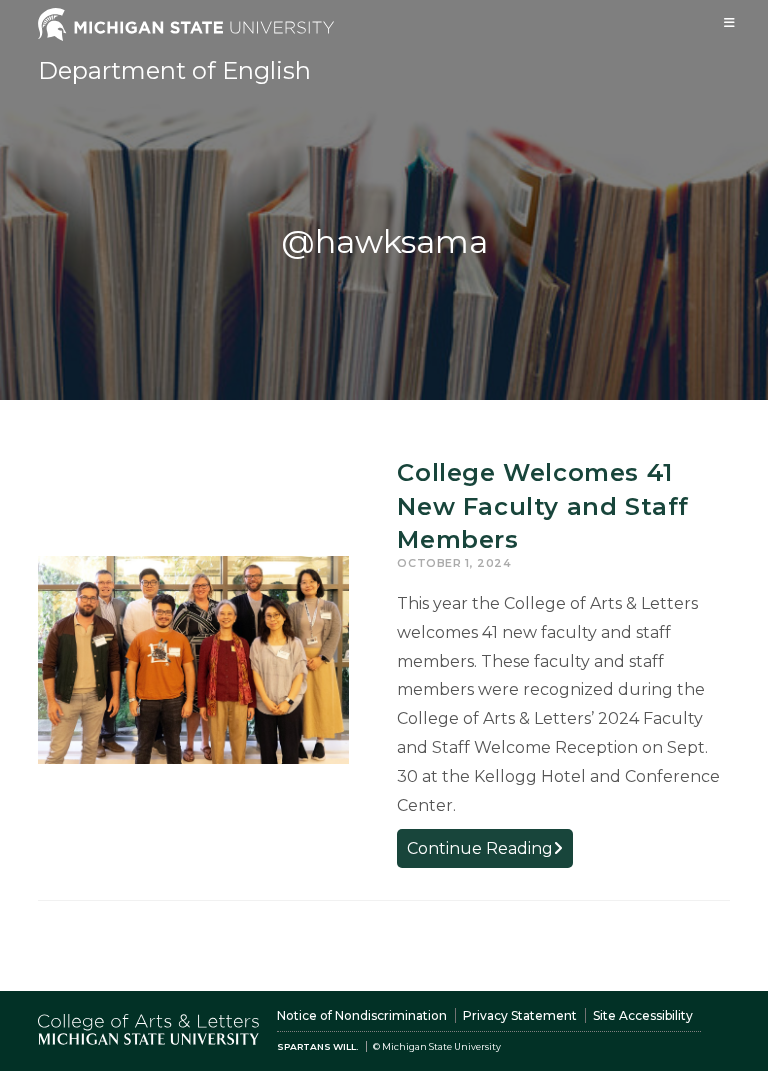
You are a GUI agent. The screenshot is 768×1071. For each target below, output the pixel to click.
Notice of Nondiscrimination (362, 1015)
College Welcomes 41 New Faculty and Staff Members (543, 506)
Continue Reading (490, 852)
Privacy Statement (520, 1015)
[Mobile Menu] (730, 22)
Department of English (174, 70)
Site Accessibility (643, 1015)
